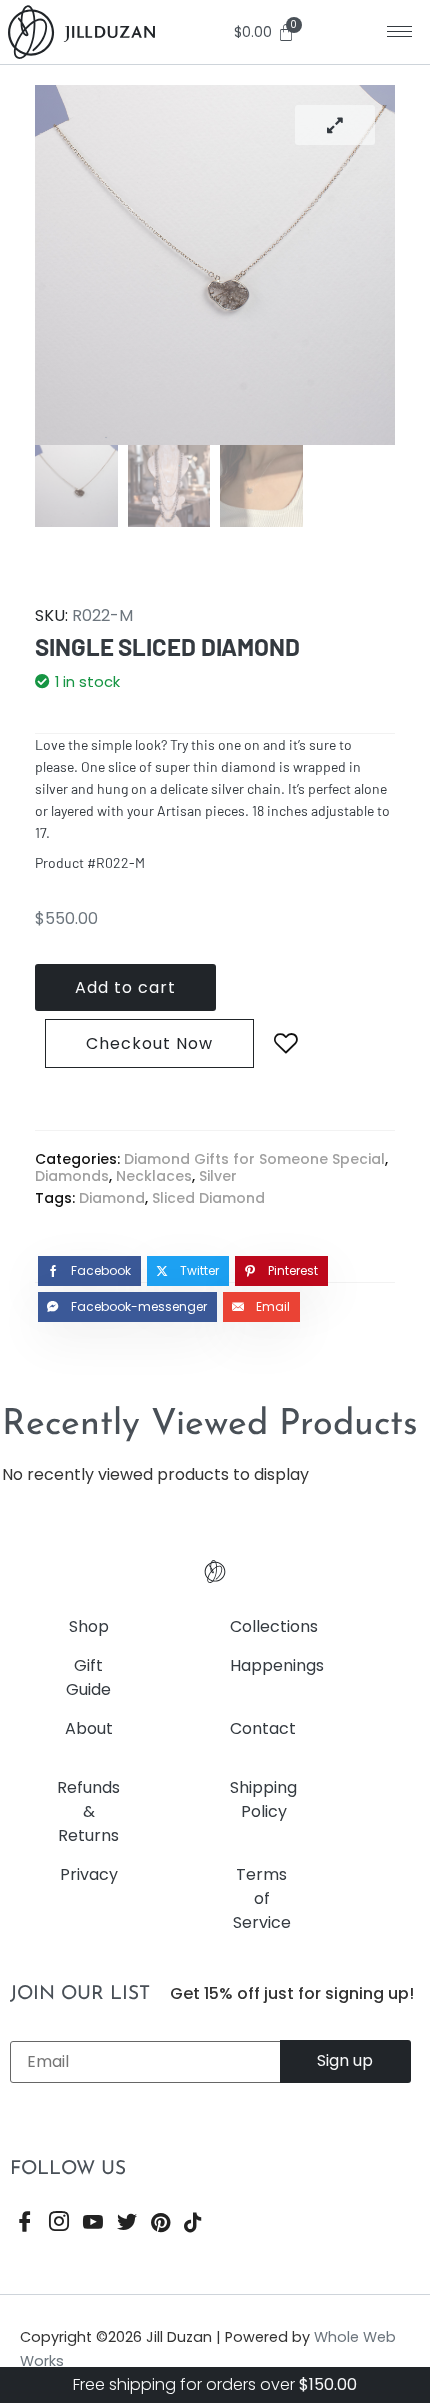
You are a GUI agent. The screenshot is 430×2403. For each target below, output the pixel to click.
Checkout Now (149, 1043)
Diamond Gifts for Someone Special (254, 1159)
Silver (218, 1176)
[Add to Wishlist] (286, 1044)
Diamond (112, 1198)
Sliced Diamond (208, 1198)
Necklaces (154, 1176)
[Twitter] (127, 2224)
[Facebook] (25, 2224)
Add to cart (125, 987)
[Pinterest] (160, 2224)
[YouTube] (93, 2224)
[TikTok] (193, 2224)
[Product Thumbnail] (335, 125)
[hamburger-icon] (399, 31)
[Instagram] (59, 2224)
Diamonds (72, 1176)
